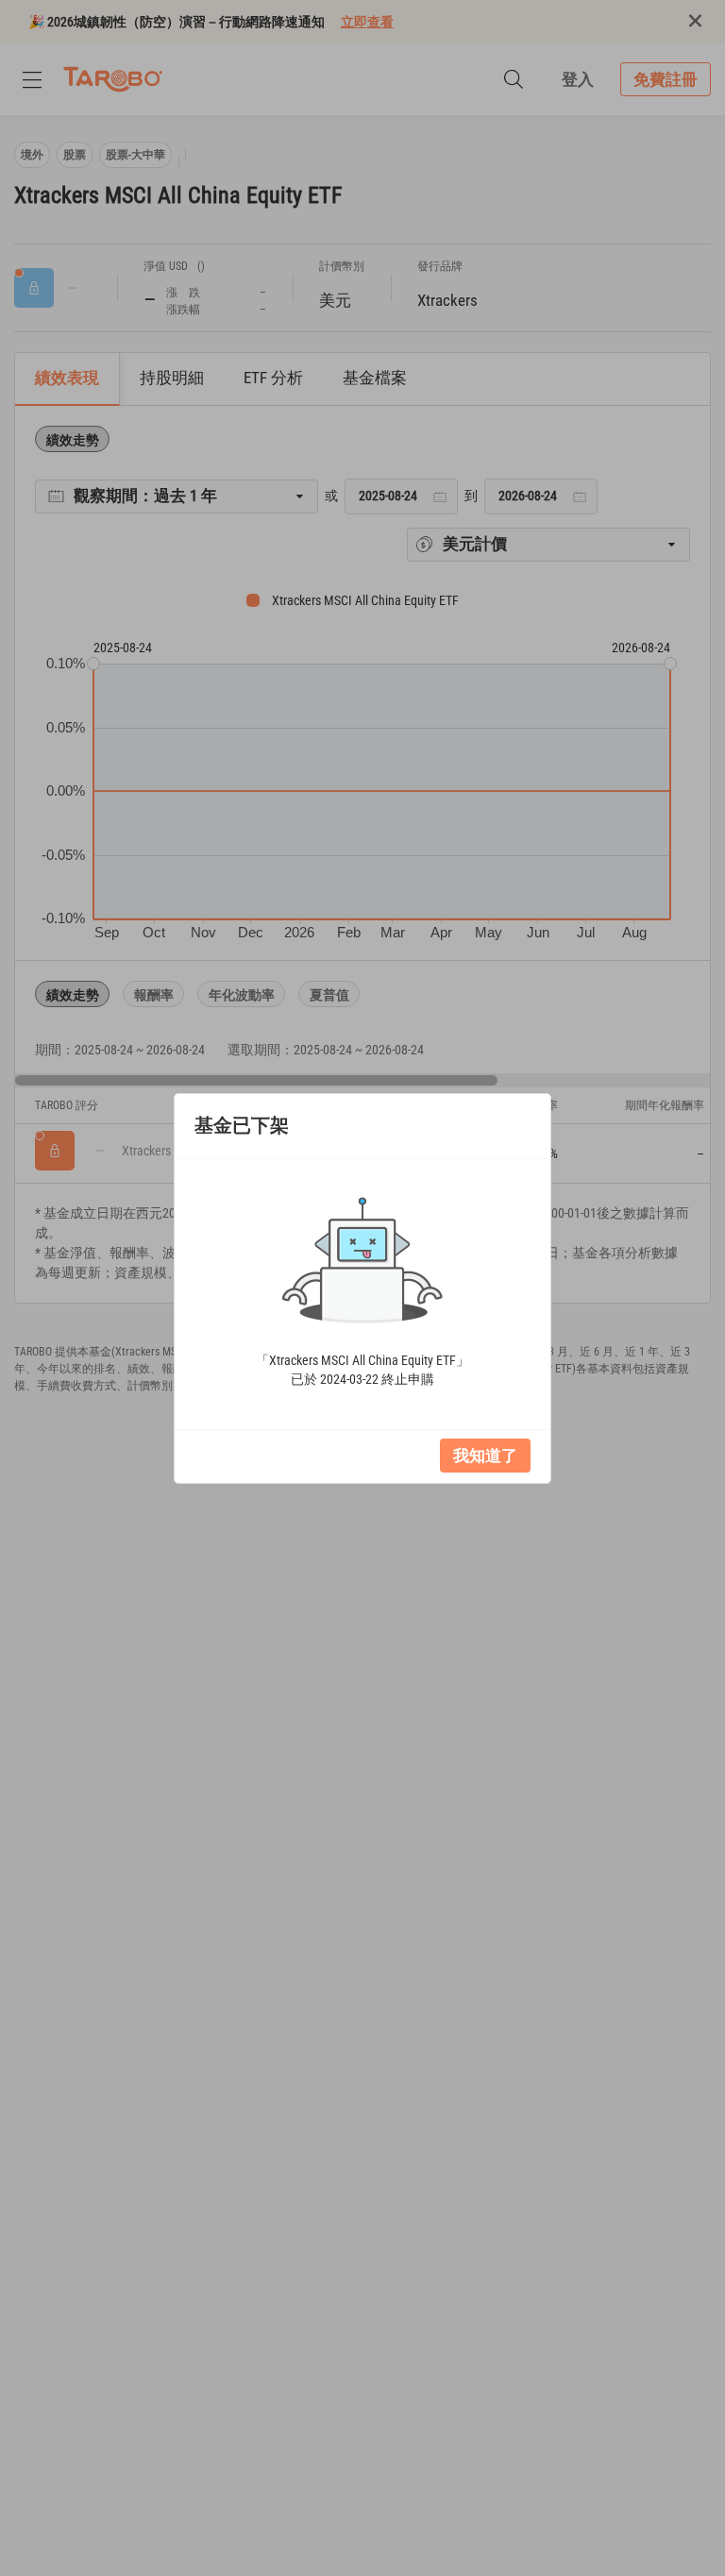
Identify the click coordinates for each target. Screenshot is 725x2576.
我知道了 (485, 1455)
